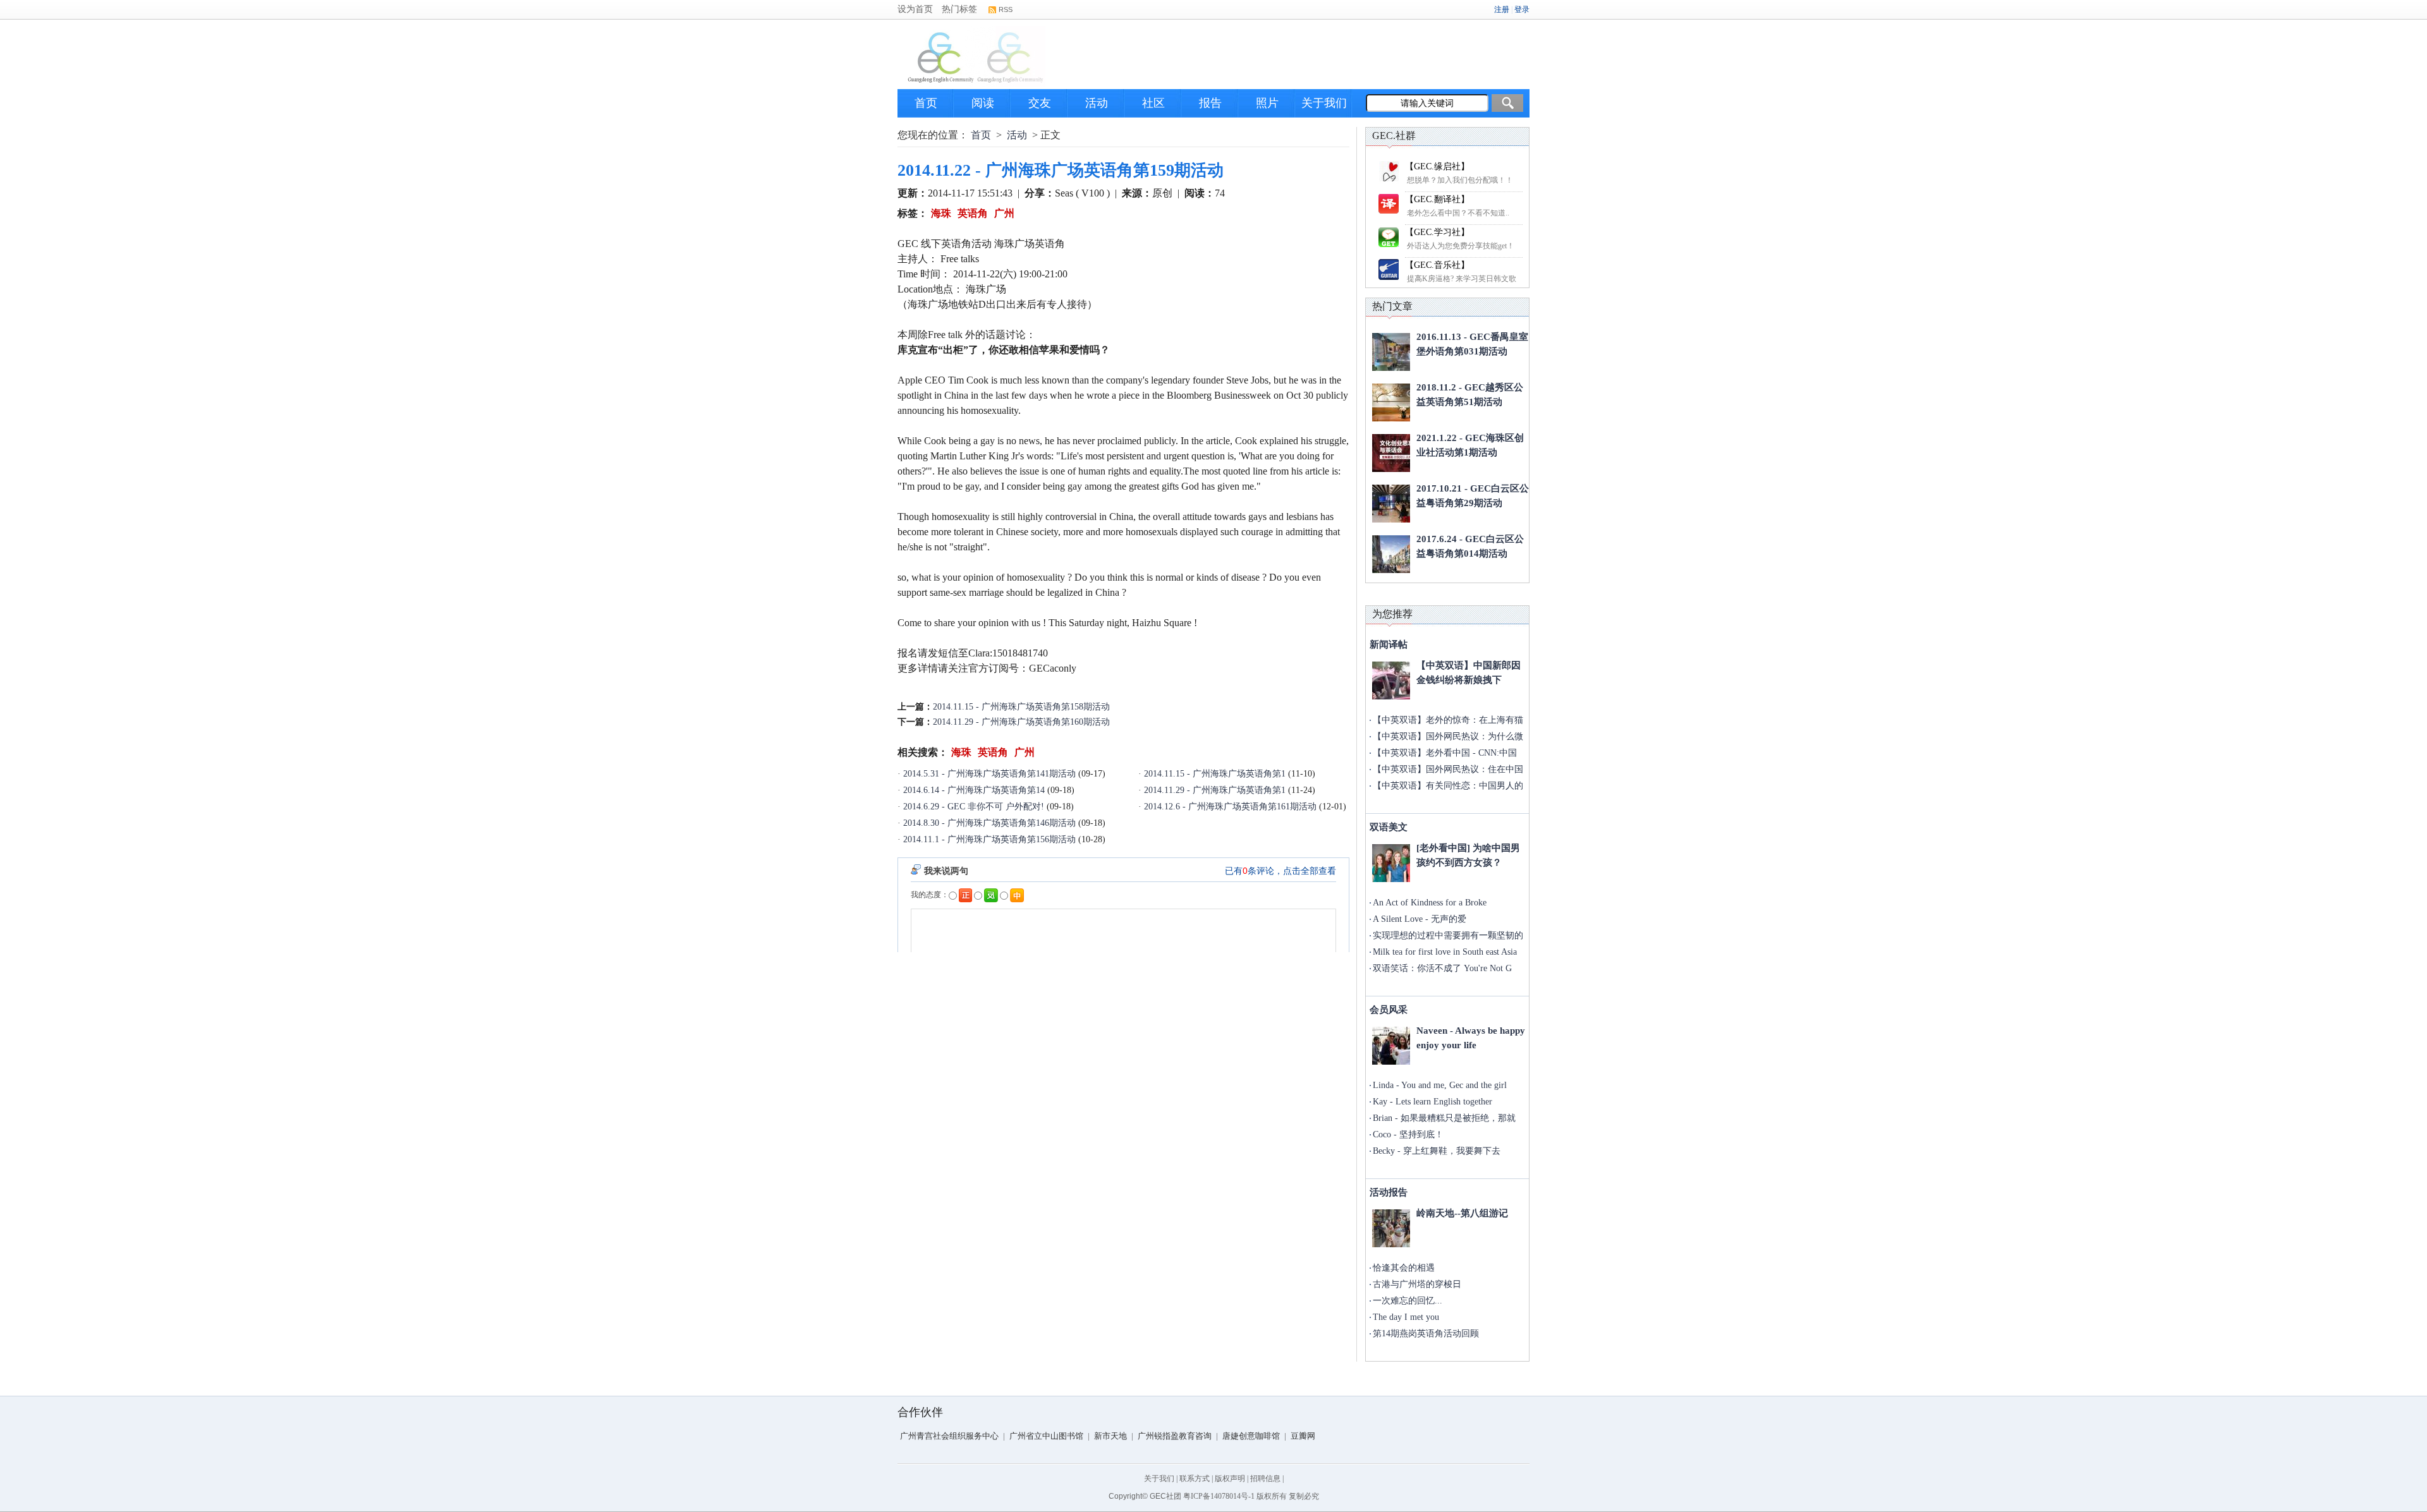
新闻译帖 (1389, 644)
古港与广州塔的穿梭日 (1417, 1284)
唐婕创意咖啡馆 (1251, 1436)
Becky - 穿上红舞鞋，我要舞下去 (1437, 1151)
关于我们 (1324, 103)
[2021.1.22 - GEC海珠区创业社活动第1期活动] (1391, 453)
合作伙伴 (920, 1412)
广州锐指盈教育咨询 (1175, 1436)
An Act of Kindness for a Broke (1430, 903)
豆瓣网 (1303, 1436)
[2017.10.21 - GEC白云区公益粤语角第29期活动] (1391, 504)
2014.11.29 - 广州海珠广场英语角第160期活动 (1021, 722)
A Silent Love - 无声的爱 (1420, 919)
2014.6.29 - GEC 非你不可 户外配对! (974, 807)
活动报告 (1389, 1192)
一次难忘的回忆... (1408, 1301)
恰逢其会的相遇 (1404, 1268)
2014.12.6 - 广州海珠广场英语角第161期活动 (1230, 807)
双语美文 (1389, 827)
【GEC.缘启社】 (1437, 166)
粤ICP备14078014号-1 (1219, 1496)
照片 (1267, 103)
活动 (1097, 103)
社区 (1153, 103)
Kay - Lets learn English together (1432, 1102)
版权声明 (1230, 1479)
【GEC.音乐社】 (1437, 265)
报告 (1210, 103)
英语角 (973, 213)
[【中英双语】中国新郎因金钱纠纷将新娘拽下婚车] (1391, 680)
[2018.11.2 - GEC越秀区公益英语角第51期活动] (1391, 402)
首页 (926, 103)
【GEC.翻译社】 (1437, 199)
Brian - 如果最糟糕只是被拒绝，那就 (1444, 1118)
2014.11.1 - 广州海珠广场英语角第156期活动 (989, 839)
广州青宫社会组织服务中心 (949, 1436)
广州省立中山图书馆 (1046, 1436)
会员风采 (1389, 1010)
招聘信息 (1265, 1479)
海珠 (941, 213)
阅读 (983, 103)
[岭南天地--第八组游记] (1391, 1228)
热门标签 (959, 9)
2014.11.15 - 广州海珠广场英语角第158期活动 (1021, 707)
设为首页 (915, 9)
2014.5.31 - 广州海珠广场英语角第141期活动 (989, 774)
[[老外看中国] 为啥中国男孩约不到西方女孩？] (1391, 863)
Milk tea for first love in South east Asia (1445, 952)
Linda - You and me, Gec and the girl (1440, 1085)
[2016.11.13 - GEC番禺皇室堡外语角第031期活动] (1391, 352)
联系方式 (1195, 1479)
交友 (1040, 103)
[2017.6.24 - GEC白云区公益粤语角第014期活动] (1391, 554)
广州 (1004, 213)
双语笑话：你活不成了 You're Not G (1442, 968)
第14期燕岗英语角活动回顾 (1426, 1334)
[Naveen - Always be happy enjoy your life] (1391, 1046)
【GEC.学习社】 (1437, 232)
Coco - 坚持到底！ (1408, 1134)
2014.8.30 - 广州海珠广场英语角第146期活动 (989, 823)
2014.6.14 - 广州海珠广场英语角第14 (974, 790)
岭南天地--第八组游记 (1462, 1213)
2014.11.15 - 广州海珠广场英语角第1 (1215, 774)
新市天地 (1110, 1436)
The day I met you (1406, 1317)
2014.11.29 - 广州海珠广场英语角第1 (1215, 790)
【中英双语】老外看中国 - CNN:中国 (1445, 753)
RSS (1006, 9)
